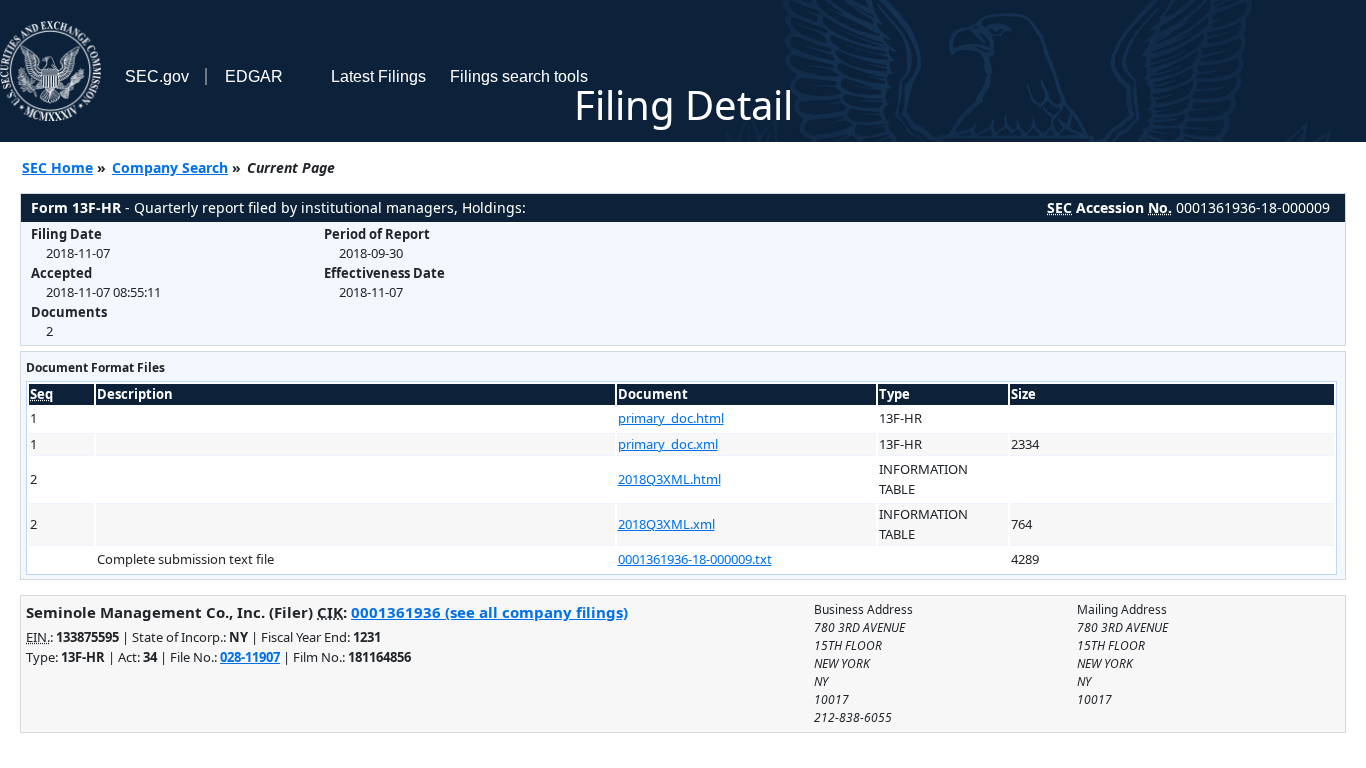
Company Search (170, 167)
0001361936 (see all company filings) (489, 612)
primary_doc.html (671, 418)
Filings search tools (519, 76)
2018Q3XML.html (669, 479)
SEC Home (57, 167)
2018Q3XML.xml (666, 524)
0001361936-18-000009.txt (695, 559)
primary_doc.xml (668, 444)
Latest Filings (378, 76)
